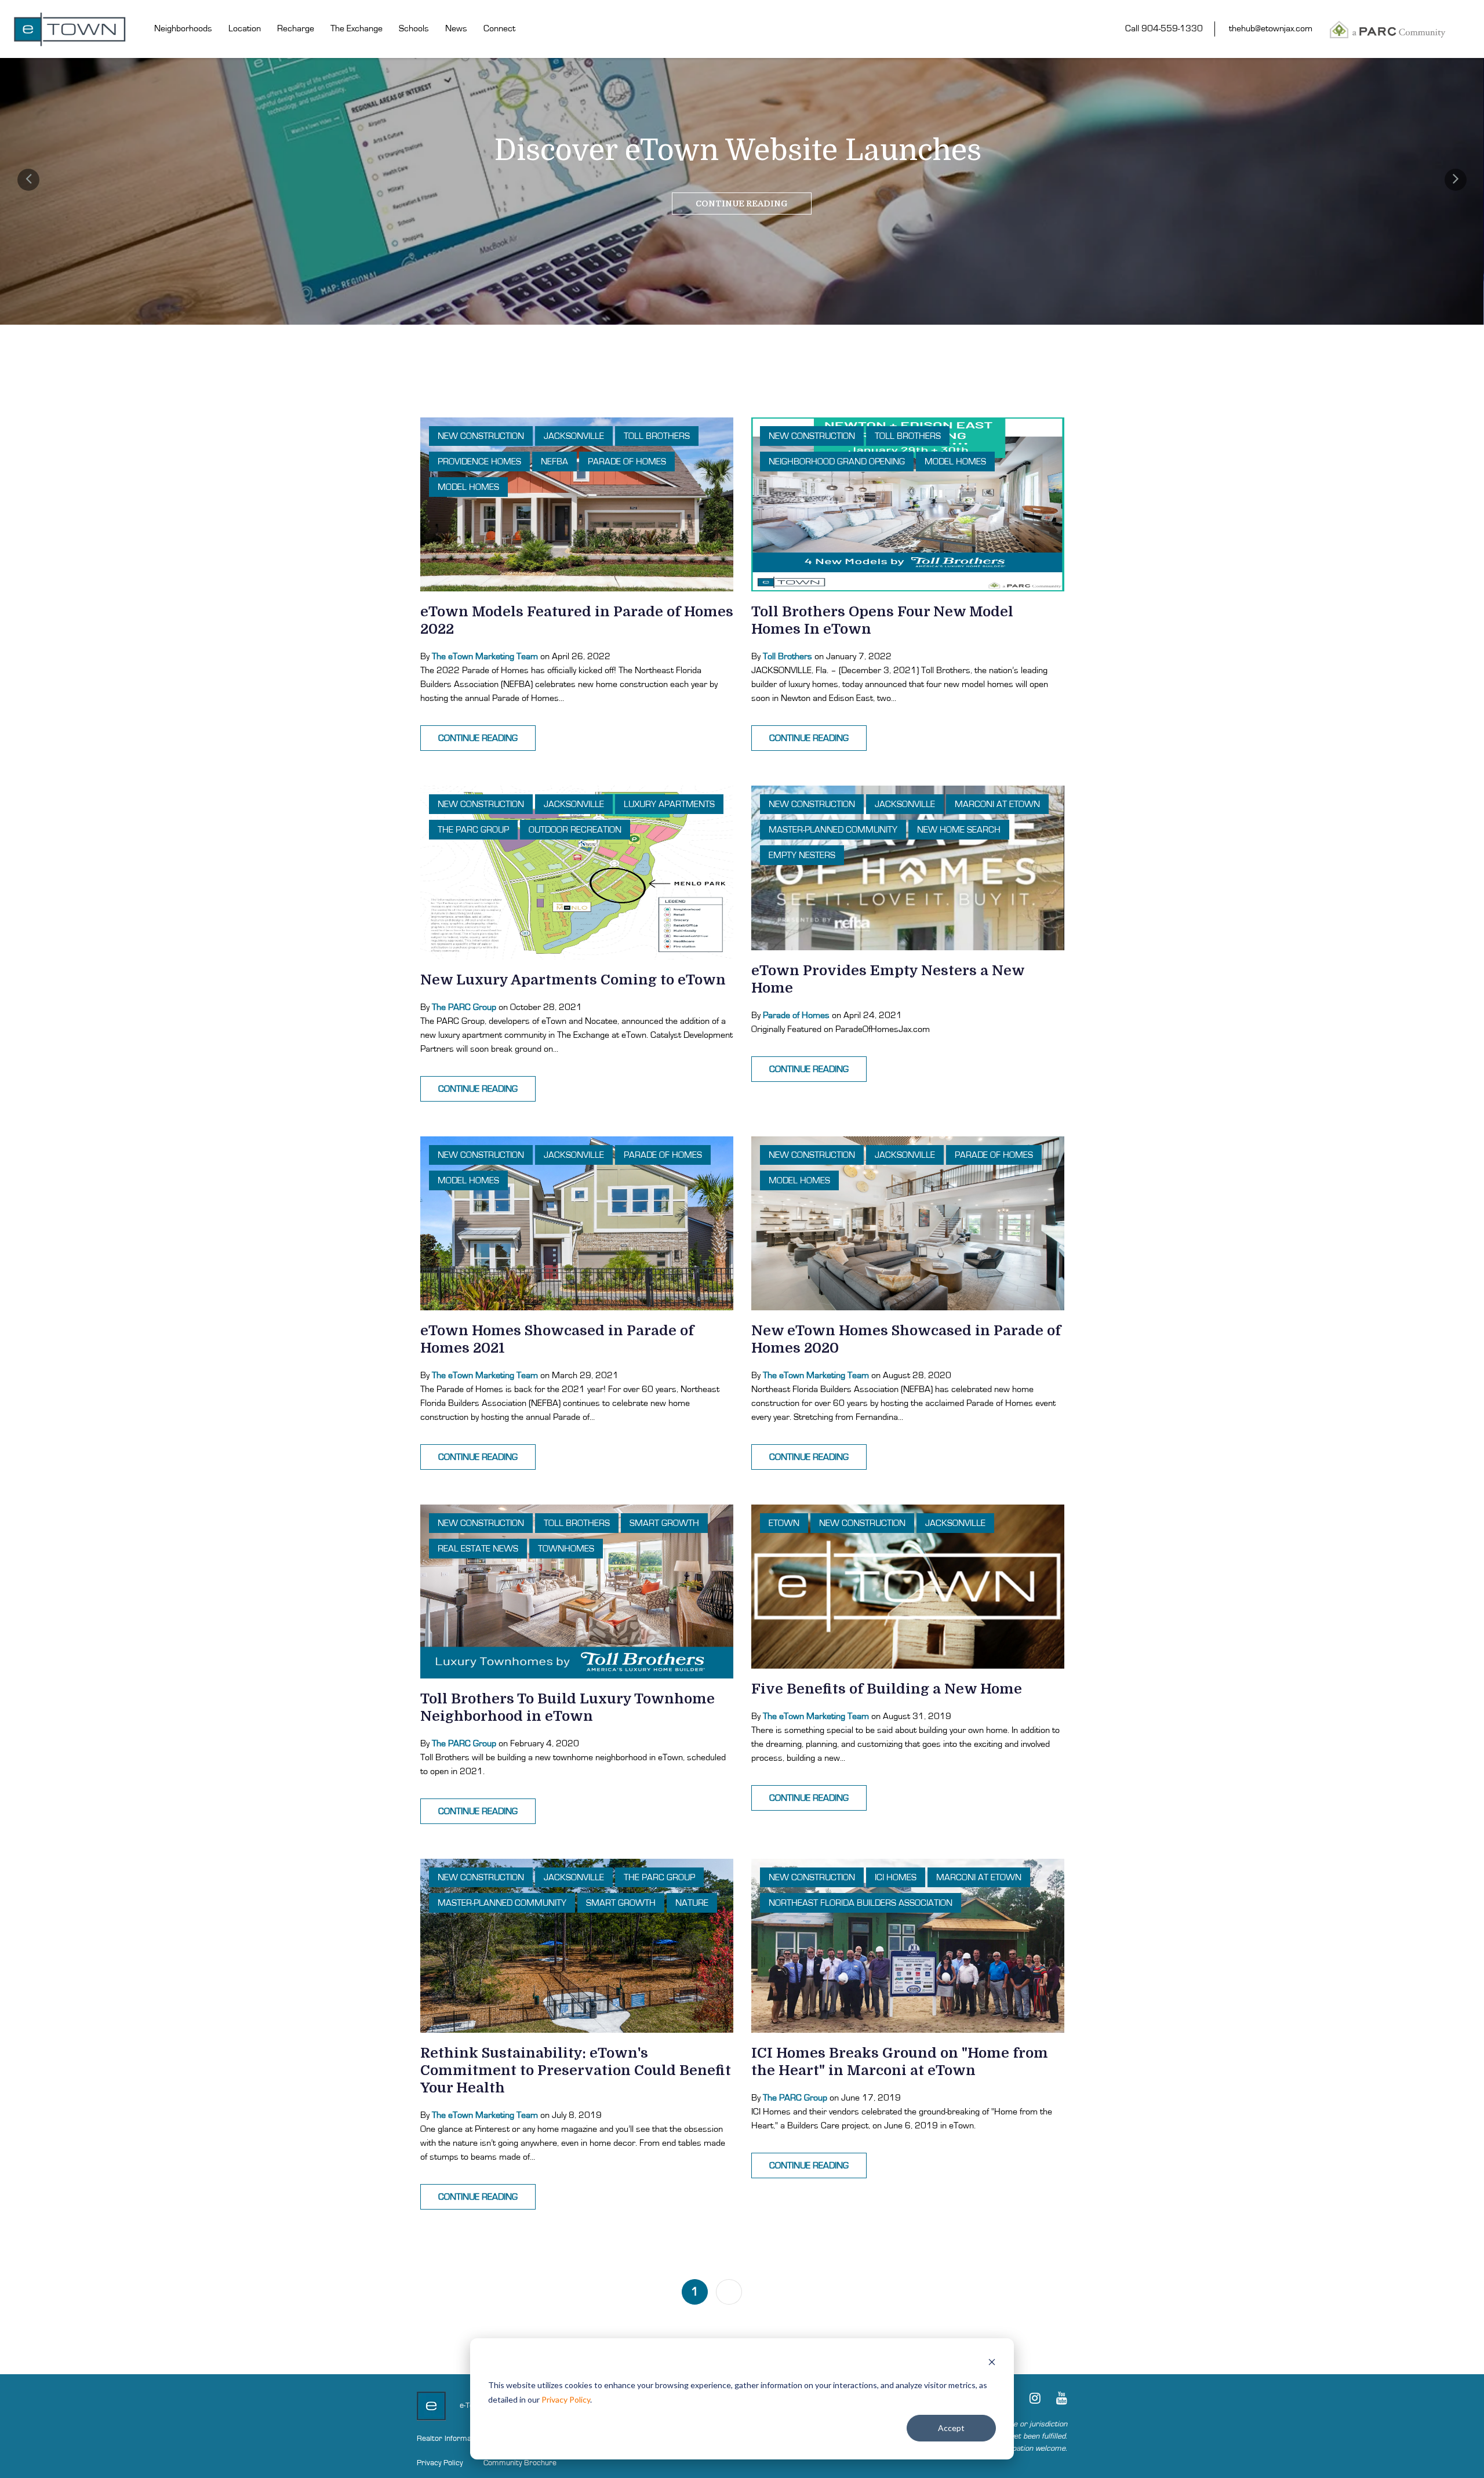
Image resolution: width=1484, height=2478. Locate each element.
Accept (951, 2428)
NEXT (774, 2292)
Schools (414, 28)
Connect (499, 28)
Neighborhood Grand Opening (837, 462)
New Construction (481, 436)
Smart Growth (664, 1523)
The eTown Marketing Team (485, 656)
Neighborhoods (183, 28)
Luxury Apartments (669, 804)
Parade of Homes (627, 462)
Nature (692, 1903)
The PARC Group (473, 830)
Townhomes (566, 1549)
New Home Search (959, 830)
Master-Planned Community (833, 830)
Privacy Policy (566, 2399)
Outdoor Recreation (575, 830)
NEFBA (554, 462)
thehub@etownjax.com (1271, 28)
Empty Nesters (802, 855)
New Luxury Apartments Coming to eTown (573, 980)
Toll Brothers (657, 436)
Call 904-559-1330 (1164, 28)
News (456, 28)
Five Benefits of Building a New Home (887, 1689)
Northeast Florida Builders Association (861, 1903)
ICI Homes (896, 1877)
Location (245, 28)
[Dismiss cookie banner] (992, 2363)
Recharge (296, 28)
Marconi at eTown (997, 804)
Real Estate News (478, 1549)
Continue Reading (742, 204)
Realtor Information (450, 2439)
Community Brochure (520, 2463)
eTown (784, 1523)
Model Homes (468, 487)
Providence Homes (479, 462)
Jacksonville (574, 436)
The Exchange (357, 28)
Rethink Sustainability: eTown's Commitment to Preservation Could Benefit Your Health (576, 2070)
